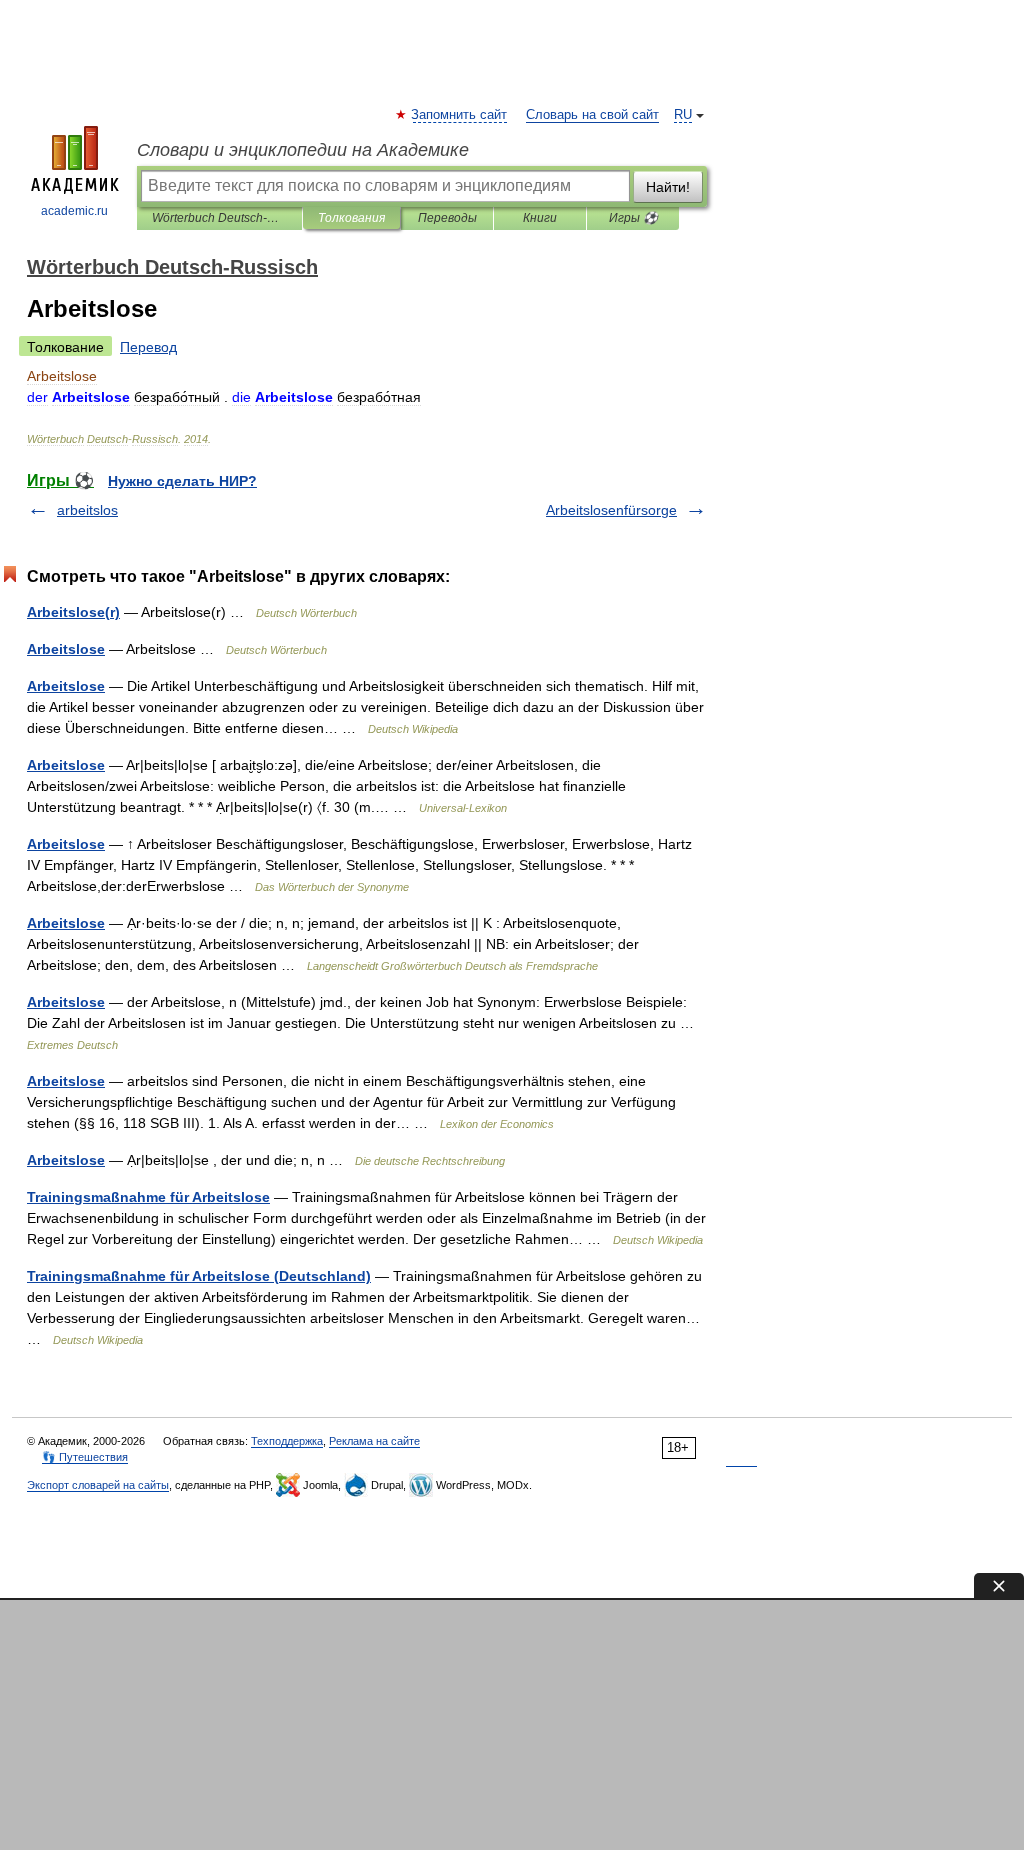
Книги (540, 218)
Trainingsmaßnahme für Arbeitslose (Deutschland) (199, 1276)
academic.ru (74, 211)
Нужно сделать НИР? (182, 481)
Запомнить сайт (460, 115)
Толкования (351, 218)
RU (683, 115)
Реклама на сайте (374, 1441)
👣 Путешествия (85, 1457)
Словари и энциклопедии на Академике (303, 150)
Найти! (668, 187)
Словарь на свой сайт (592, 115)
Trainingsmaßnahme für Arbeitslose (148, 1197)
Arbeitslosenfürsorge (611, 510)
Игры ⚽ (633, 218)
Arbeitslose (66, 649)
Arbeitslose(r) (73, 612)
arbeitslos (87, 510)
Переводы (447, 218)
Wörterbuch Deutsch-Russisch (219, 218)
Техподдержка (287, 1441)
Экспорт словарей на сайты (98, 1485)
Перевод (148, 347)
